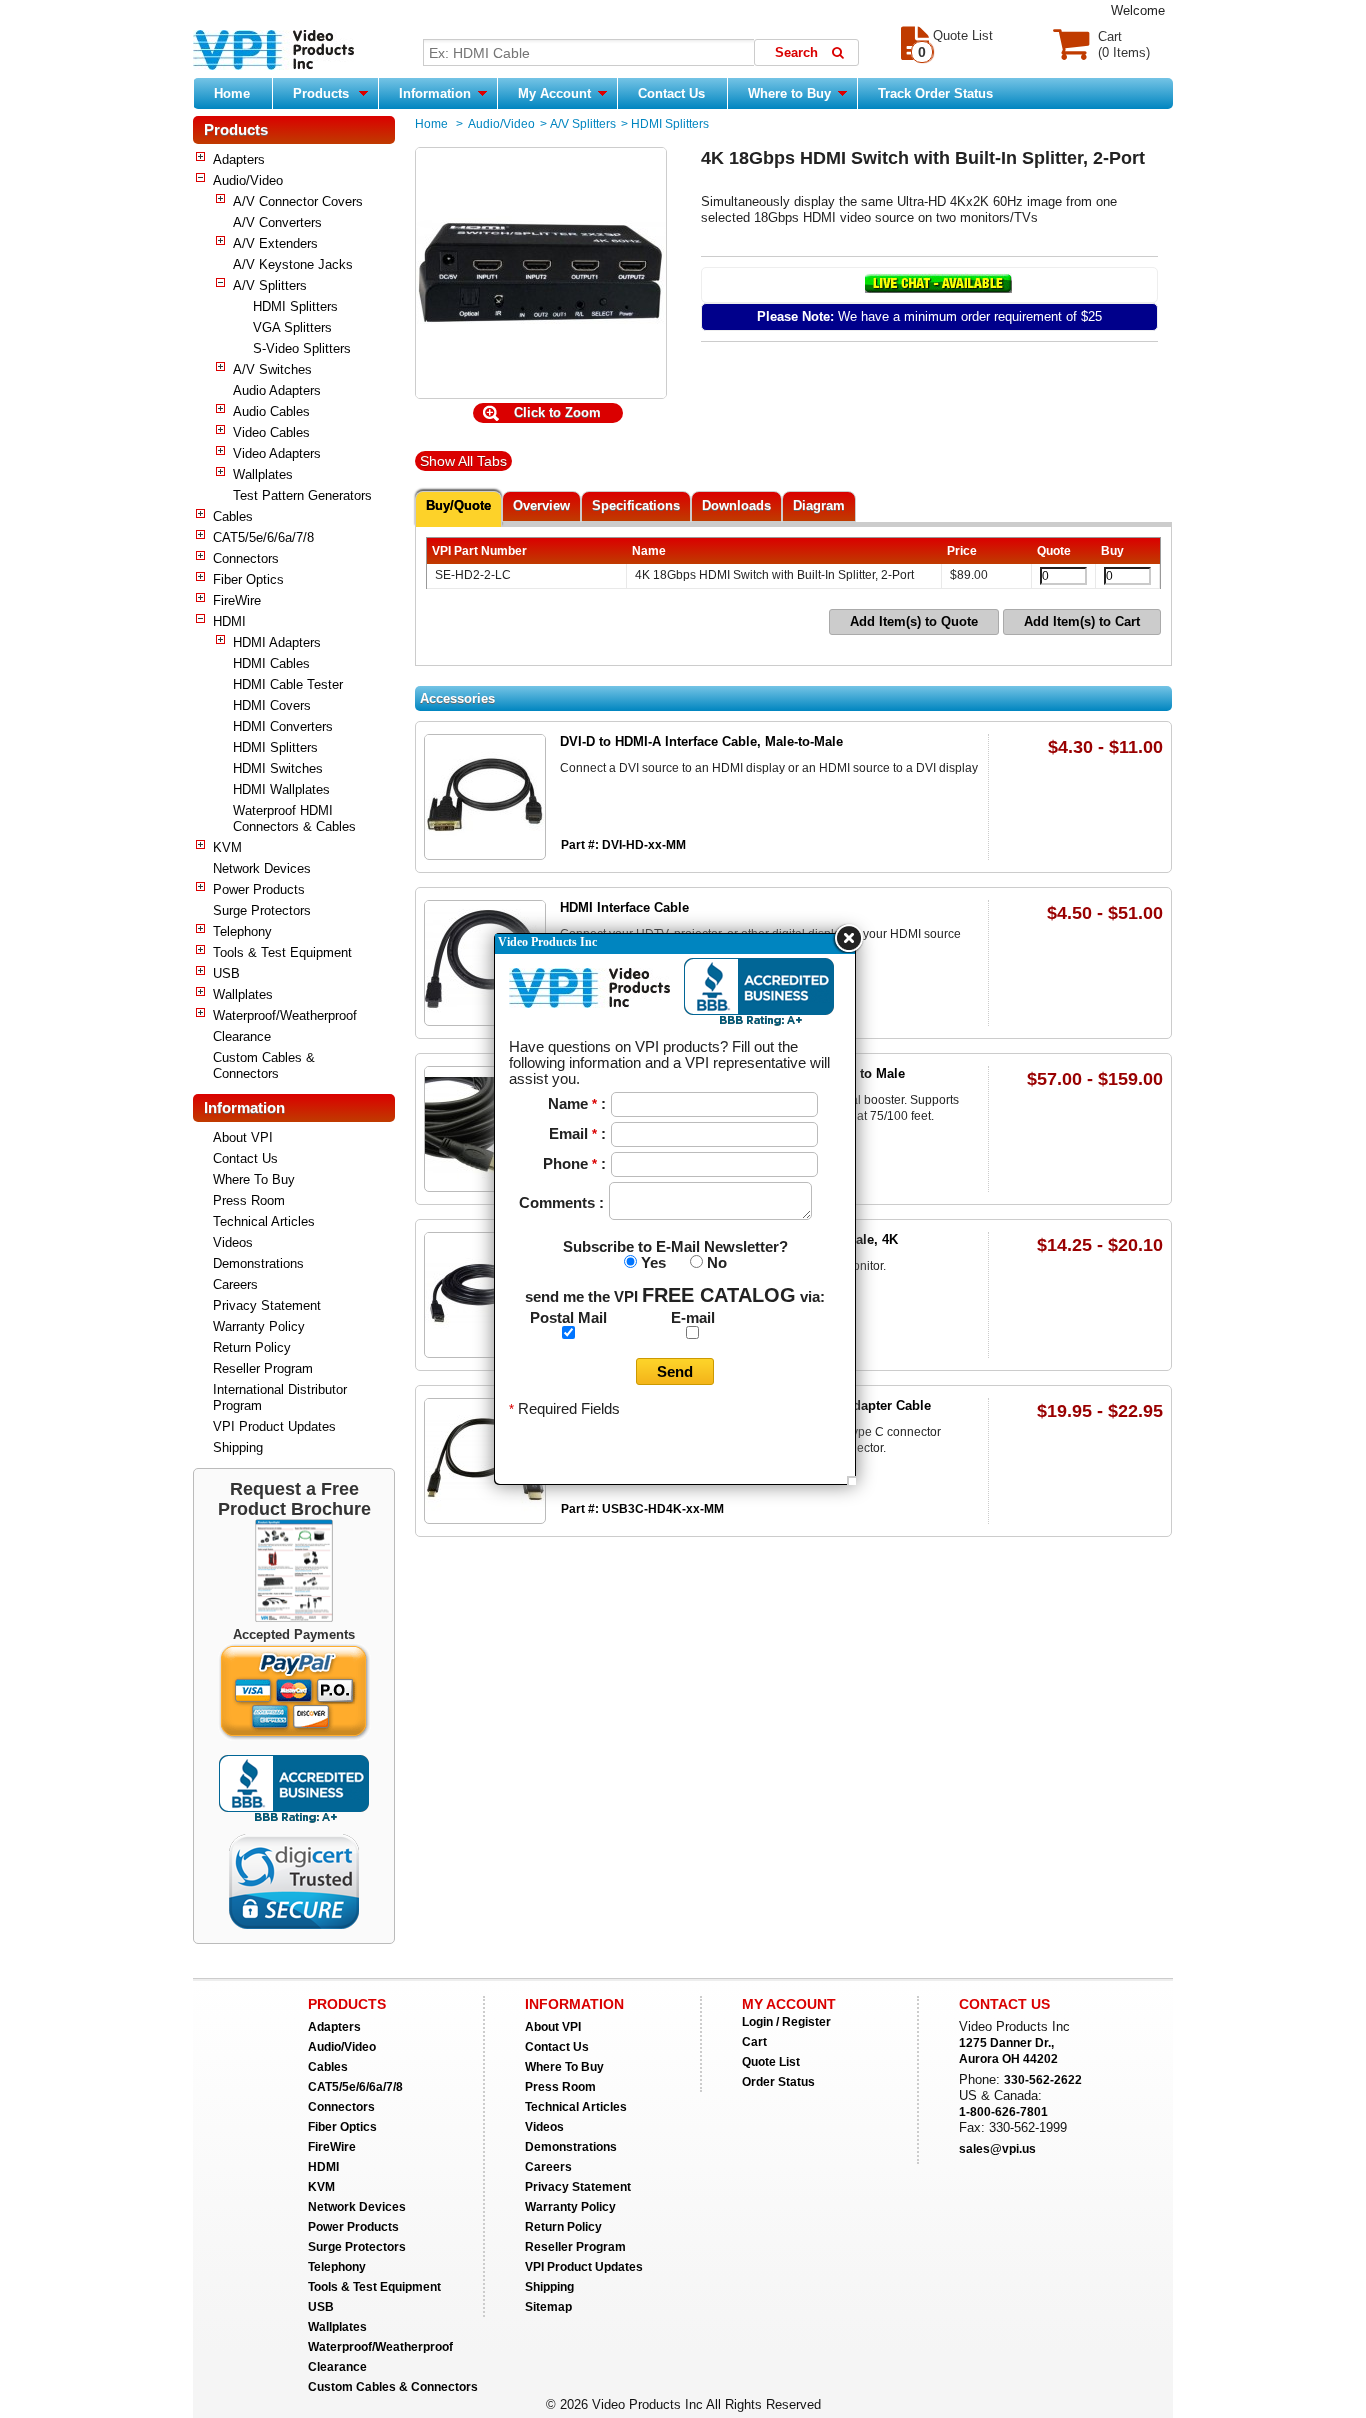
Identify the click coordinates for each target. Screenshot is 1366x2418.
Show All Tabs (463, 461)
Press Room (249, 1200)
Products (321, 93)
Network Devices (262, 868)
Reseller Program (263, 1368)
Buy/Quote (458, 505)
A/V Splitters (270, 285)
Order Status (778, 2082)
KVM (227, 847)
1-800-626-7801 (1003, 2112)
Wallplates (263, 474)
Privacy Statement (267, 1305)
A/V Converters (277, 222)
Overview (541, 505)
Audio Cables (271, 411)
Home (232, 93)
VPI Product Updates (274, 1426)
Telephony (242, 931)
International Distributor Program (280, 1397)
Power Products (259, 889)
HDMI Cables (271, 663)
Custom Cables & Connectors (264, 1065)
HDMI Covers (272, 705)
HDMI (229, 621)
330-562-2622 (1043, 2080)
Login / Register (786, 2022)
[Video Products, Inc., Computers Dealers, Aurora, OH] (294, 1789)
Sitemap (548, 2307)
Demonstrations (258, 1263)
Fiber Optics (248, 579)
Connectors (246, 558)
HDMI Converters (283, 726)
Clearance (242, 1036)
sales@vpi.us (997, 2149)
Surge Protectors (262, 910)
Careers (235, 1284)
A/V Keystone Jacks (293, 264)
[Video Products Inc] (273, 52)
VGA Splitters (292, 327)
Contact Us (671, 93)
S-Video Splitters (302, 348)
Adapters (239, 159)
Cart (754, 2042)
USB (226, 973)
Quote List (771, 2062)
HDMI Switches (278, 768)
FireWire (237, 600)
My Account (556, 93)
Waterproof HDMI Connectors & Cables (294, 818)
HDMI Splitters (295, 306)
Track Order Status (935, 93)
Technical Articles (264, 1221)
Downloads (736, 505)
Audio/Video (248, 180)
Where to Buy (791, 93)
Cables (233, 516)
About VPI (243, 1137)
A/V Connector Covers (298, 201)
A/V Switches (272, 369)
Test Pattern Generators (302, 495)
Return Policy (252, 1347)
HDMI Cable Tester (288, 684)
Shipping (238, 1447)
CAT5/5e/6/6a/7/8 (263, 537)
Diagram (819, 505)
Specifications (636, 505)
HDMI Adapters (277, 642)
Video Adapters (277, 453)
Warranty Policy (259, 1326)
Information (437, 93)
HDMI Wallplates (281, 789)
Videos (233, 1242)
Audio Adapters (277, 390)
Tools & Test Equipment (282, 952)
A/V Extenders (275, 243)
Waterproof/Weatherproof (285, 1015)
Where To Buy (254, 1179)
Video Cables (271, 432)
